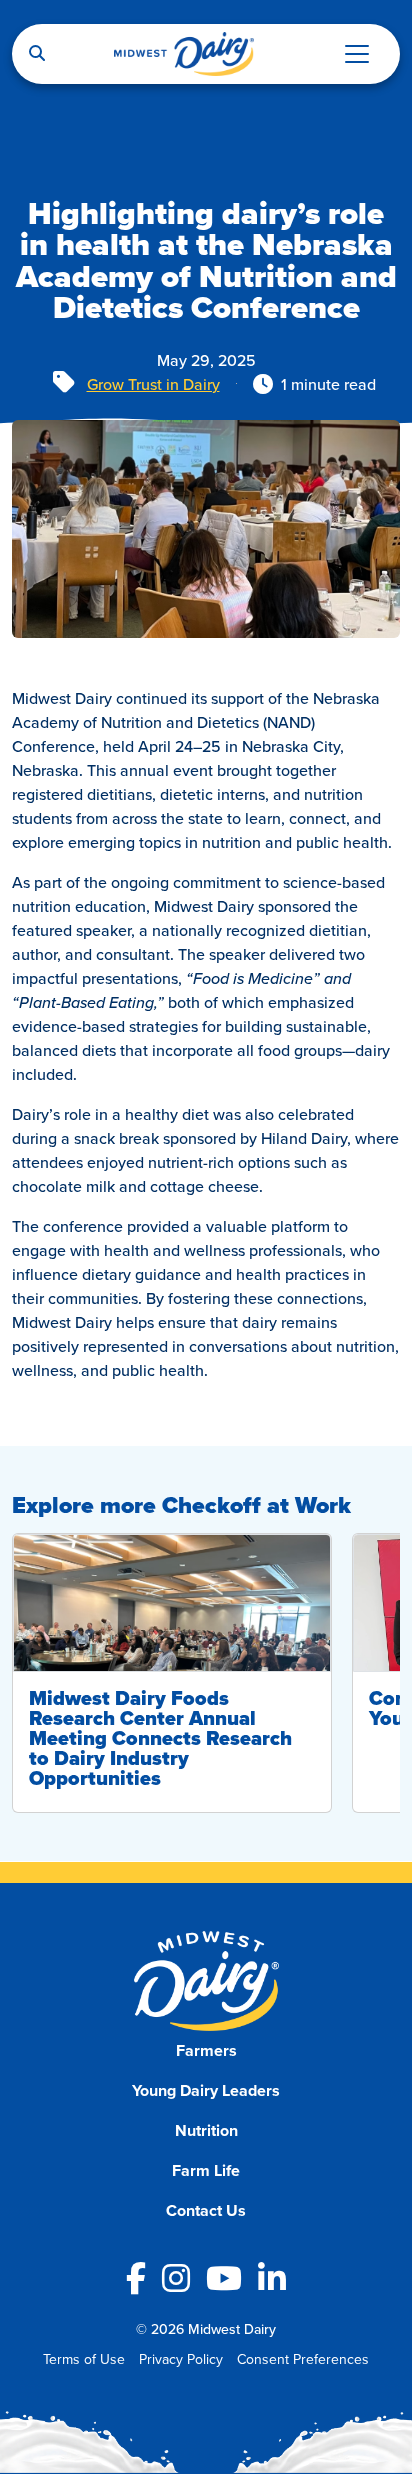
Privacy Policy (181, 2359)
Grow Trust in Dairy (153, 384)
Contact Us (206, 2210)
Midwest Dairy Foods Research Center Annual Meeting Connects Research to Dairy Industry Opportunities (160, 1738)
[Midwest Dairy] (184, 54)
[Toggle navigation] (357, 54)
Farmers (206, 2050)
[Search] (37, 54)
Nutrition (206, 2130)
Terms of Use (84, 2359)
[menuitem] (206, 2051)
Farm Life (206, 2170)
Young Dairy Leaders (206, 2090)
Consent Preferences (303, 2359)
